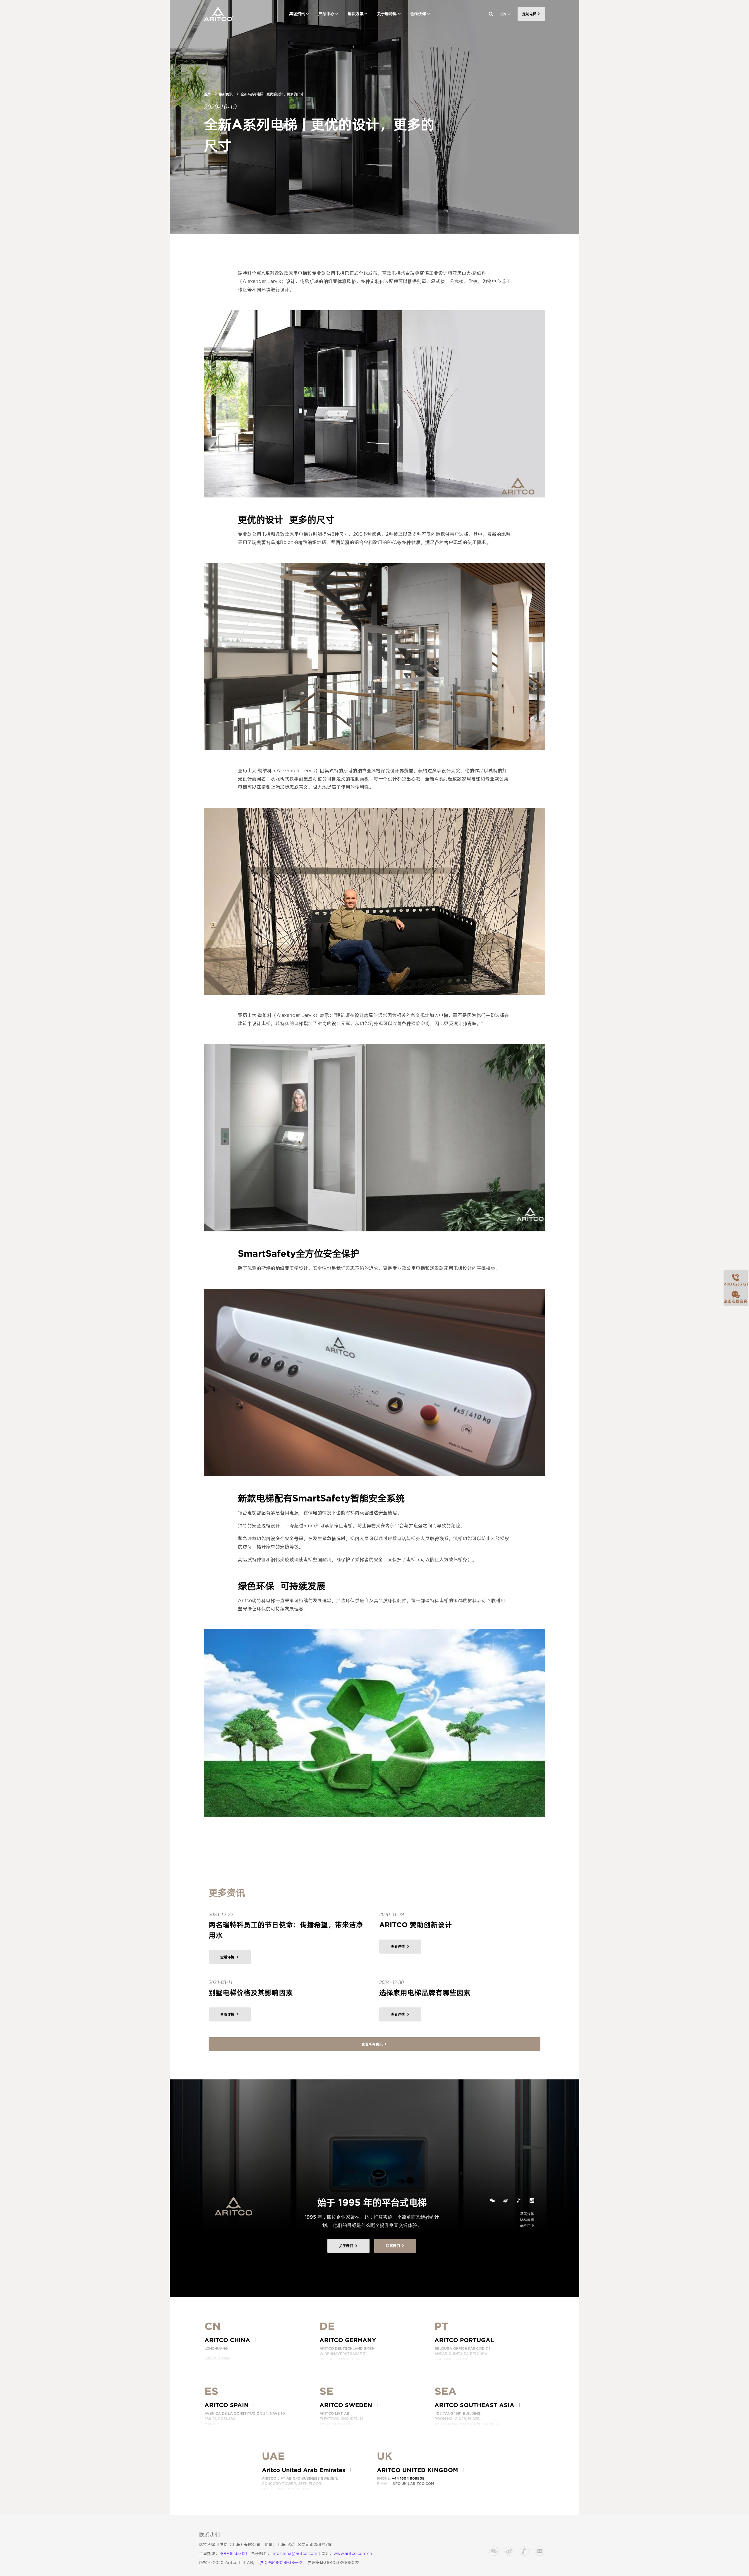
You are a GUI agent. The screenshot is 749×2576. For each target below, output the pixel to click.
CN (503, 14)
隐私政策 (527, 2219)
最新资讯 (226, 94)
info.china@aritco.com (294, 2553)
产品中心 (326, 14)
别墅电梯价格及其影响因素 (251, 1993)
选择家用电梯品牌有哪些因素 (425, 1993)
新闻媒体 (527, 2214)
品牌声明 (527, 2225)
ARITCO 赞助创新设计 (415, 1925)
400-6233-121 (233, 2553)
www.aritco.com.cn (353, 2553)
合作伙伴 (418, 14)
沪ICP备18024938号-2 (281, 2563)
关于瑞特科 (387, 14)
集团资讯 (297, 14)
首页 (207, 94)
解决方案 (355, 14)
